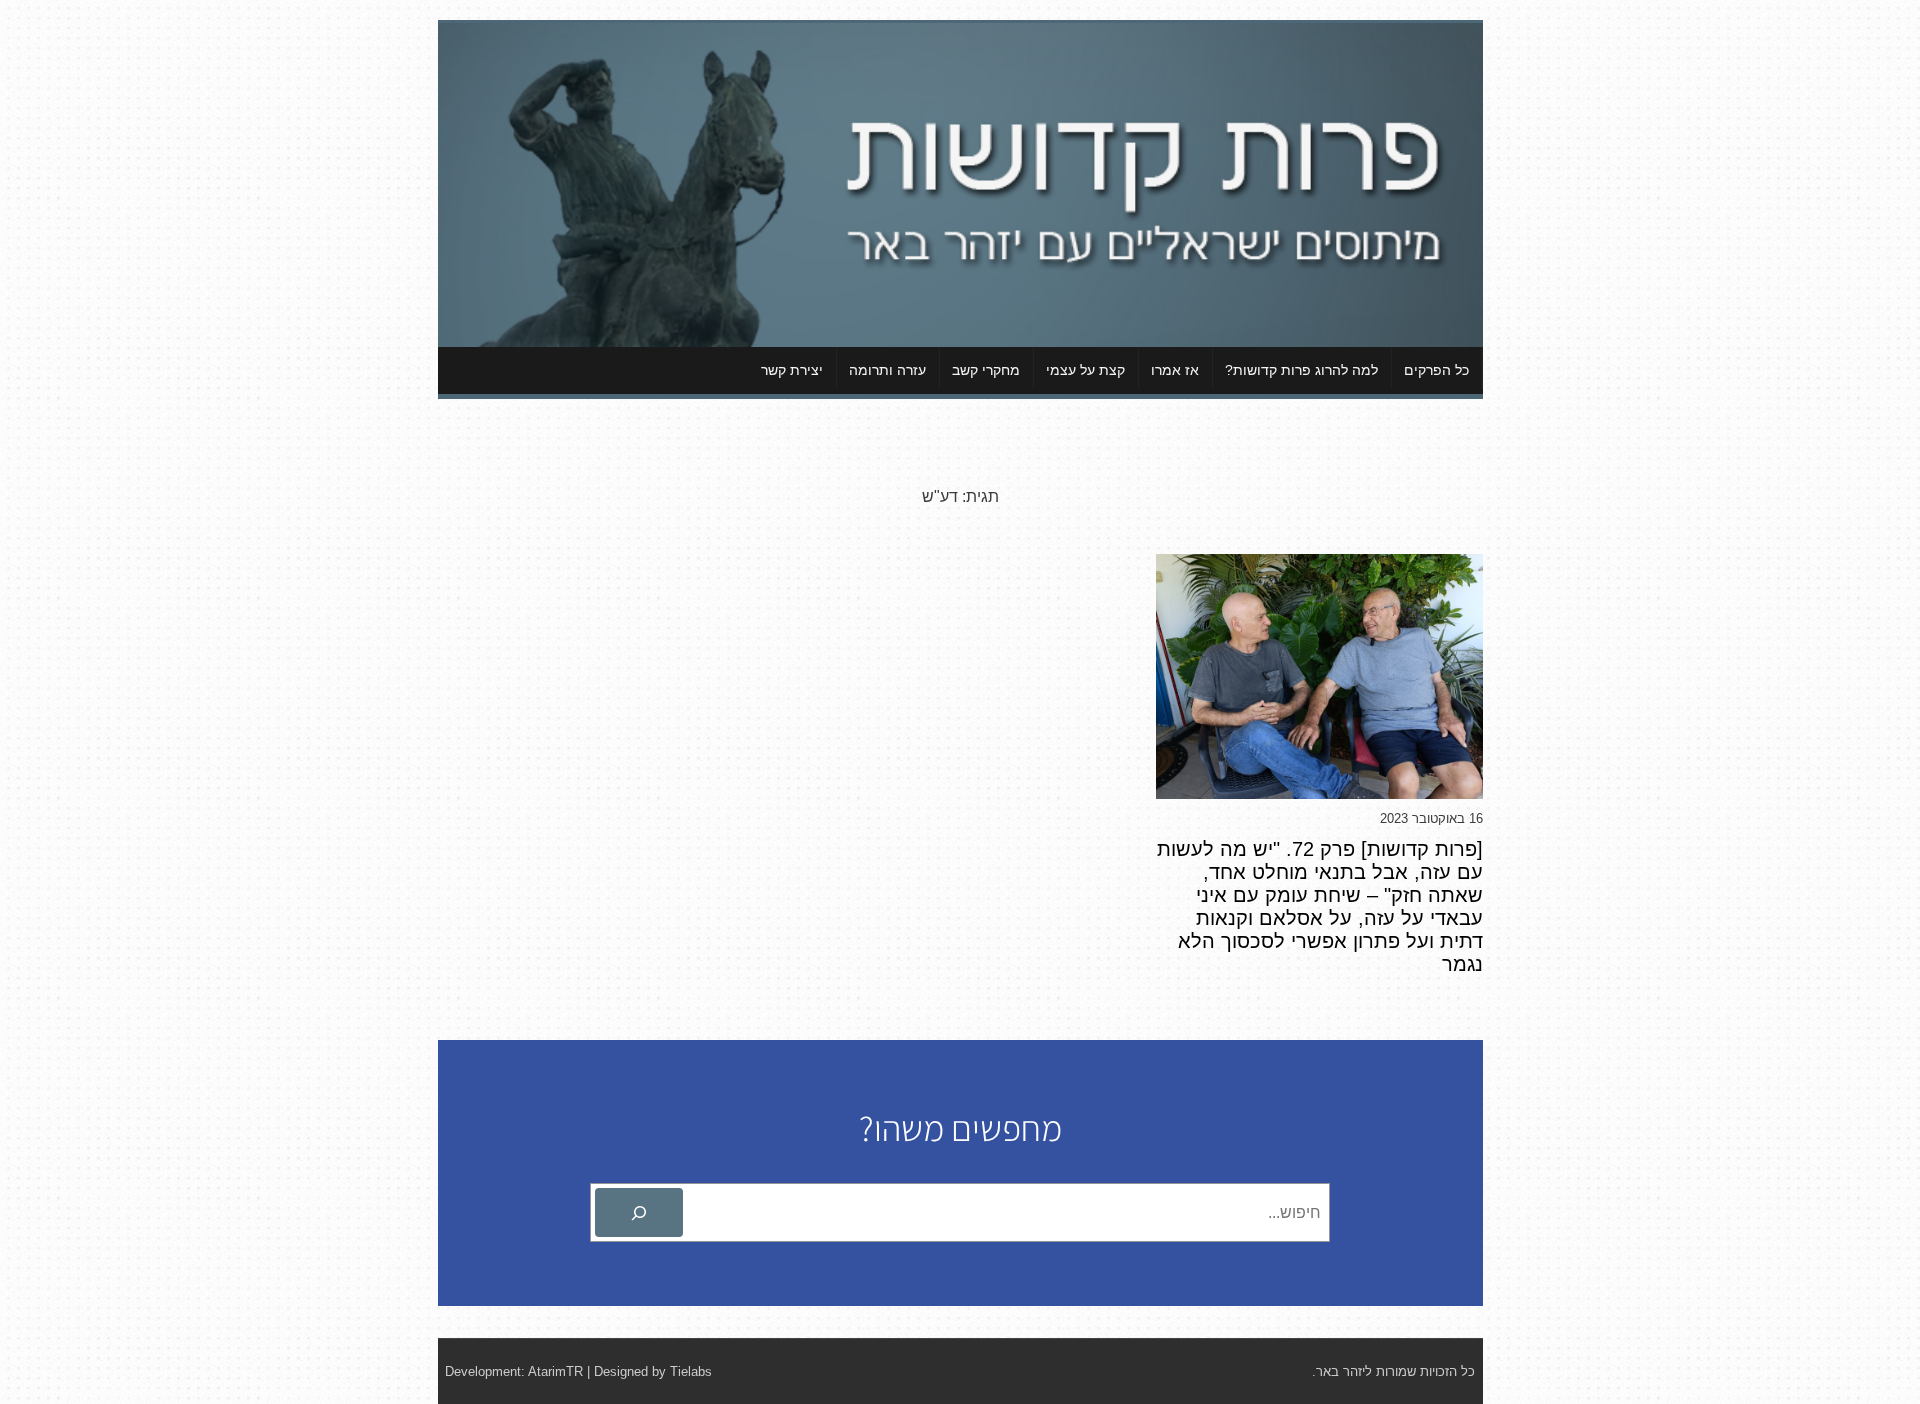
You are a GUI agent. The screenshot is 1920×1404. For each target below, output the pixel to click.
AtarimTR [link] (555, 1371)
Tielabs (691, 1371)
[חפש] (639, 1213)
